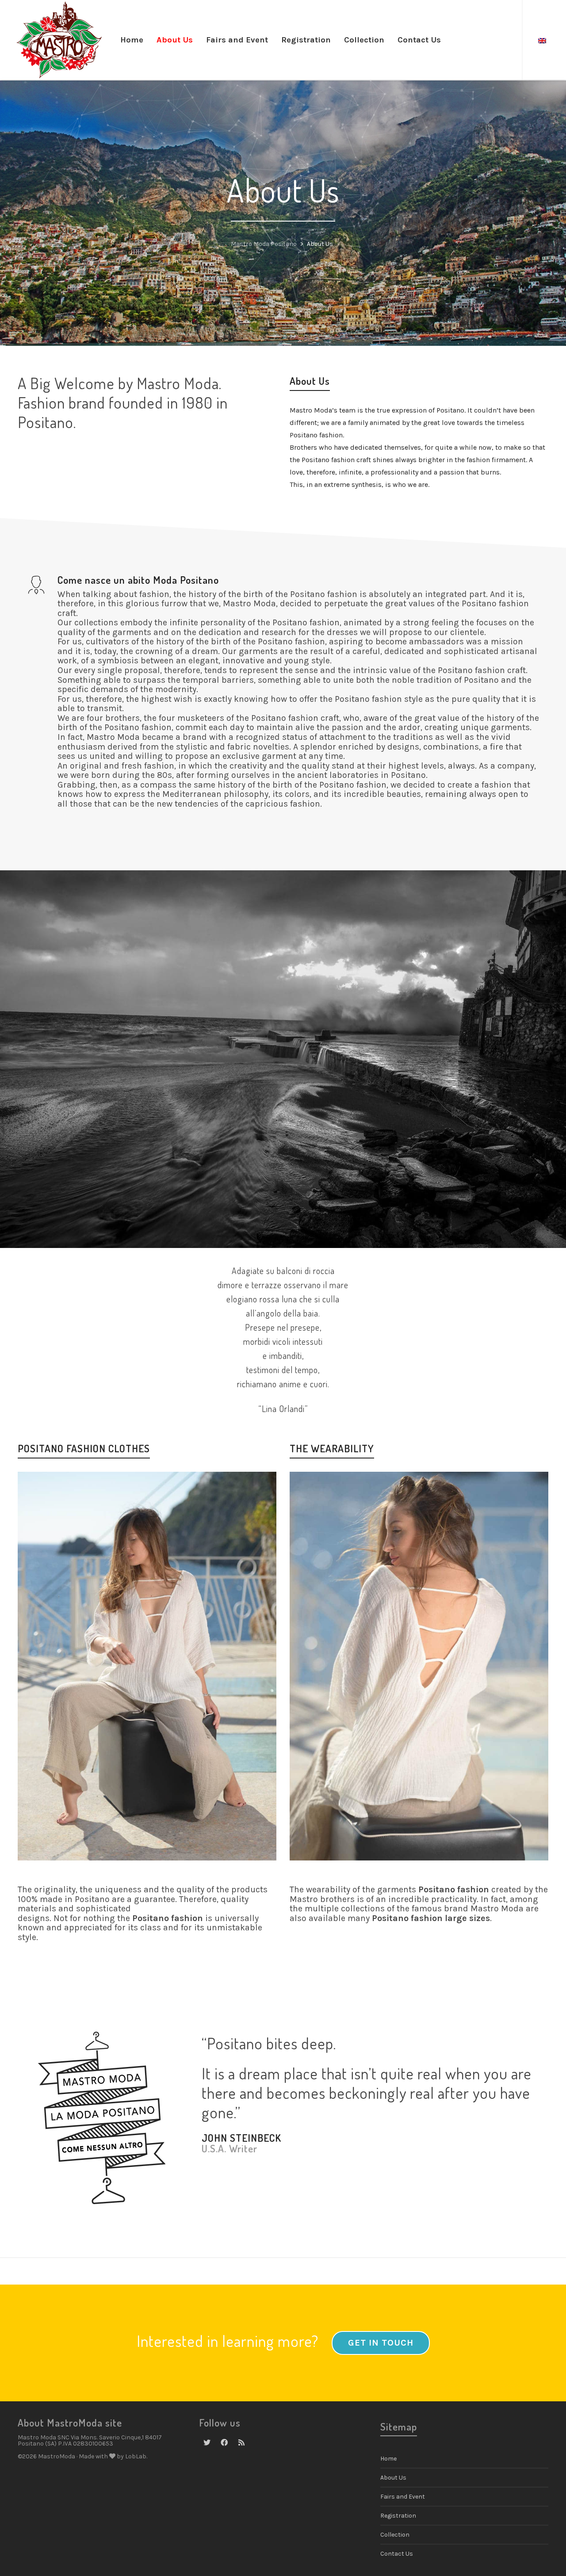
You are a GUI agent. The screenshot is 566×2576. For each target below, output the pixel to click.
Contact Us (397, 2554)
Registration (398, 2516)
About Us (393, 2478)
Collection (395, 2535)
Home (388, 2459)
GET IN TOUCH (381, 2343)
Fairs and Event (403, 2497)
